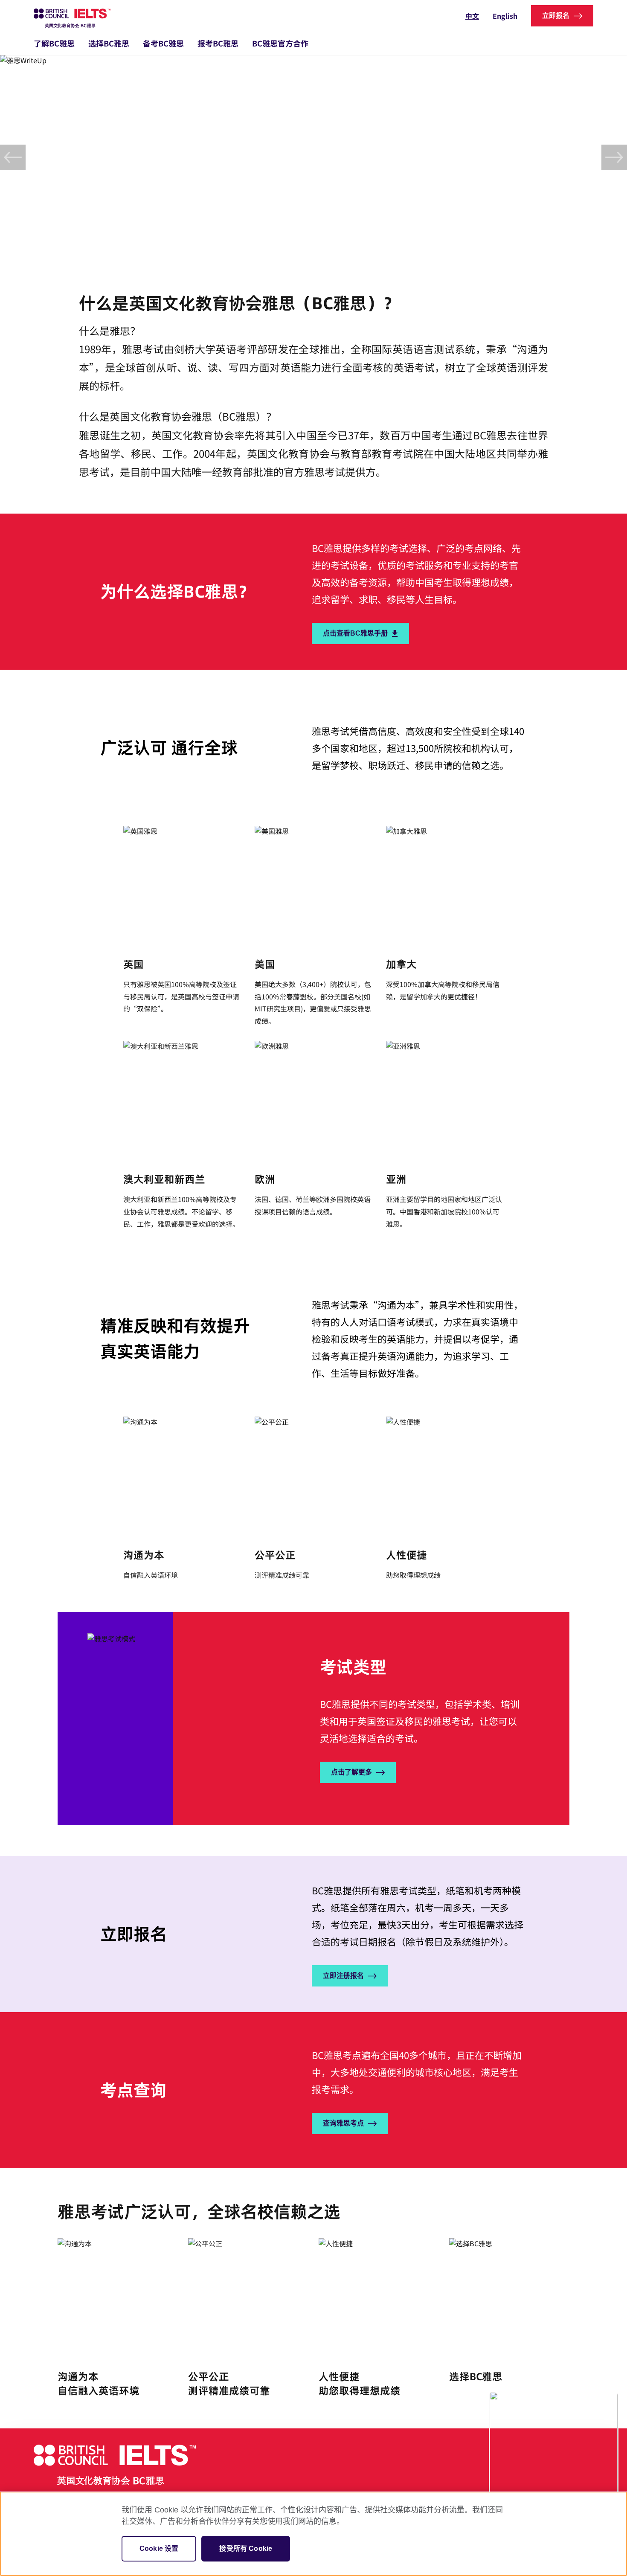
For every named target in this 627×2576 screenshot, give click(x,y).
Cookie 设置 (159, 2548)
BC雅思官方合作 (280, 43)
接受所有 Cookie (246, 2548)
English (505, 16)
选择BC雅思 (109, 43)
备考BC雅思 (163, 43)
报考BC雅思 (218, 43)
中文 (472, 16)
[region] (313, 2534)
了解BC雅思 (54, 43)
